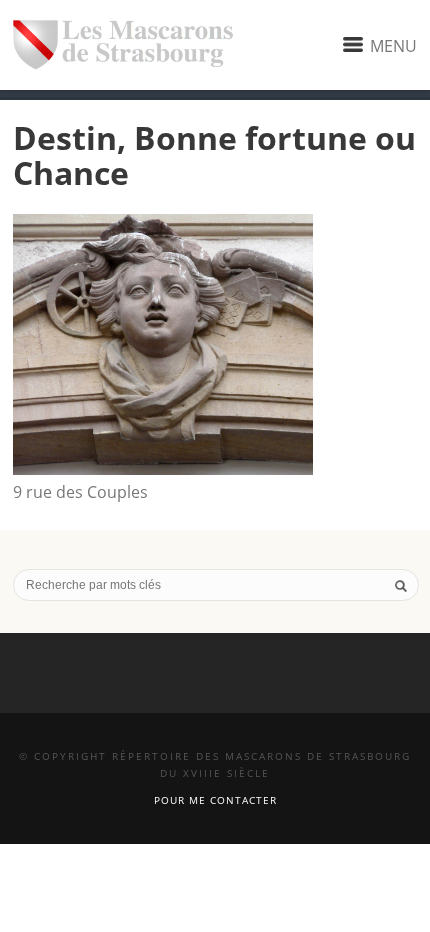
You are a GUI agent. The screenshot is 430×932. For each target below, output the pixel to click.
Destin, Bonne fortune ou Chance (214, 155)
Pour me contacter (215, 800)
